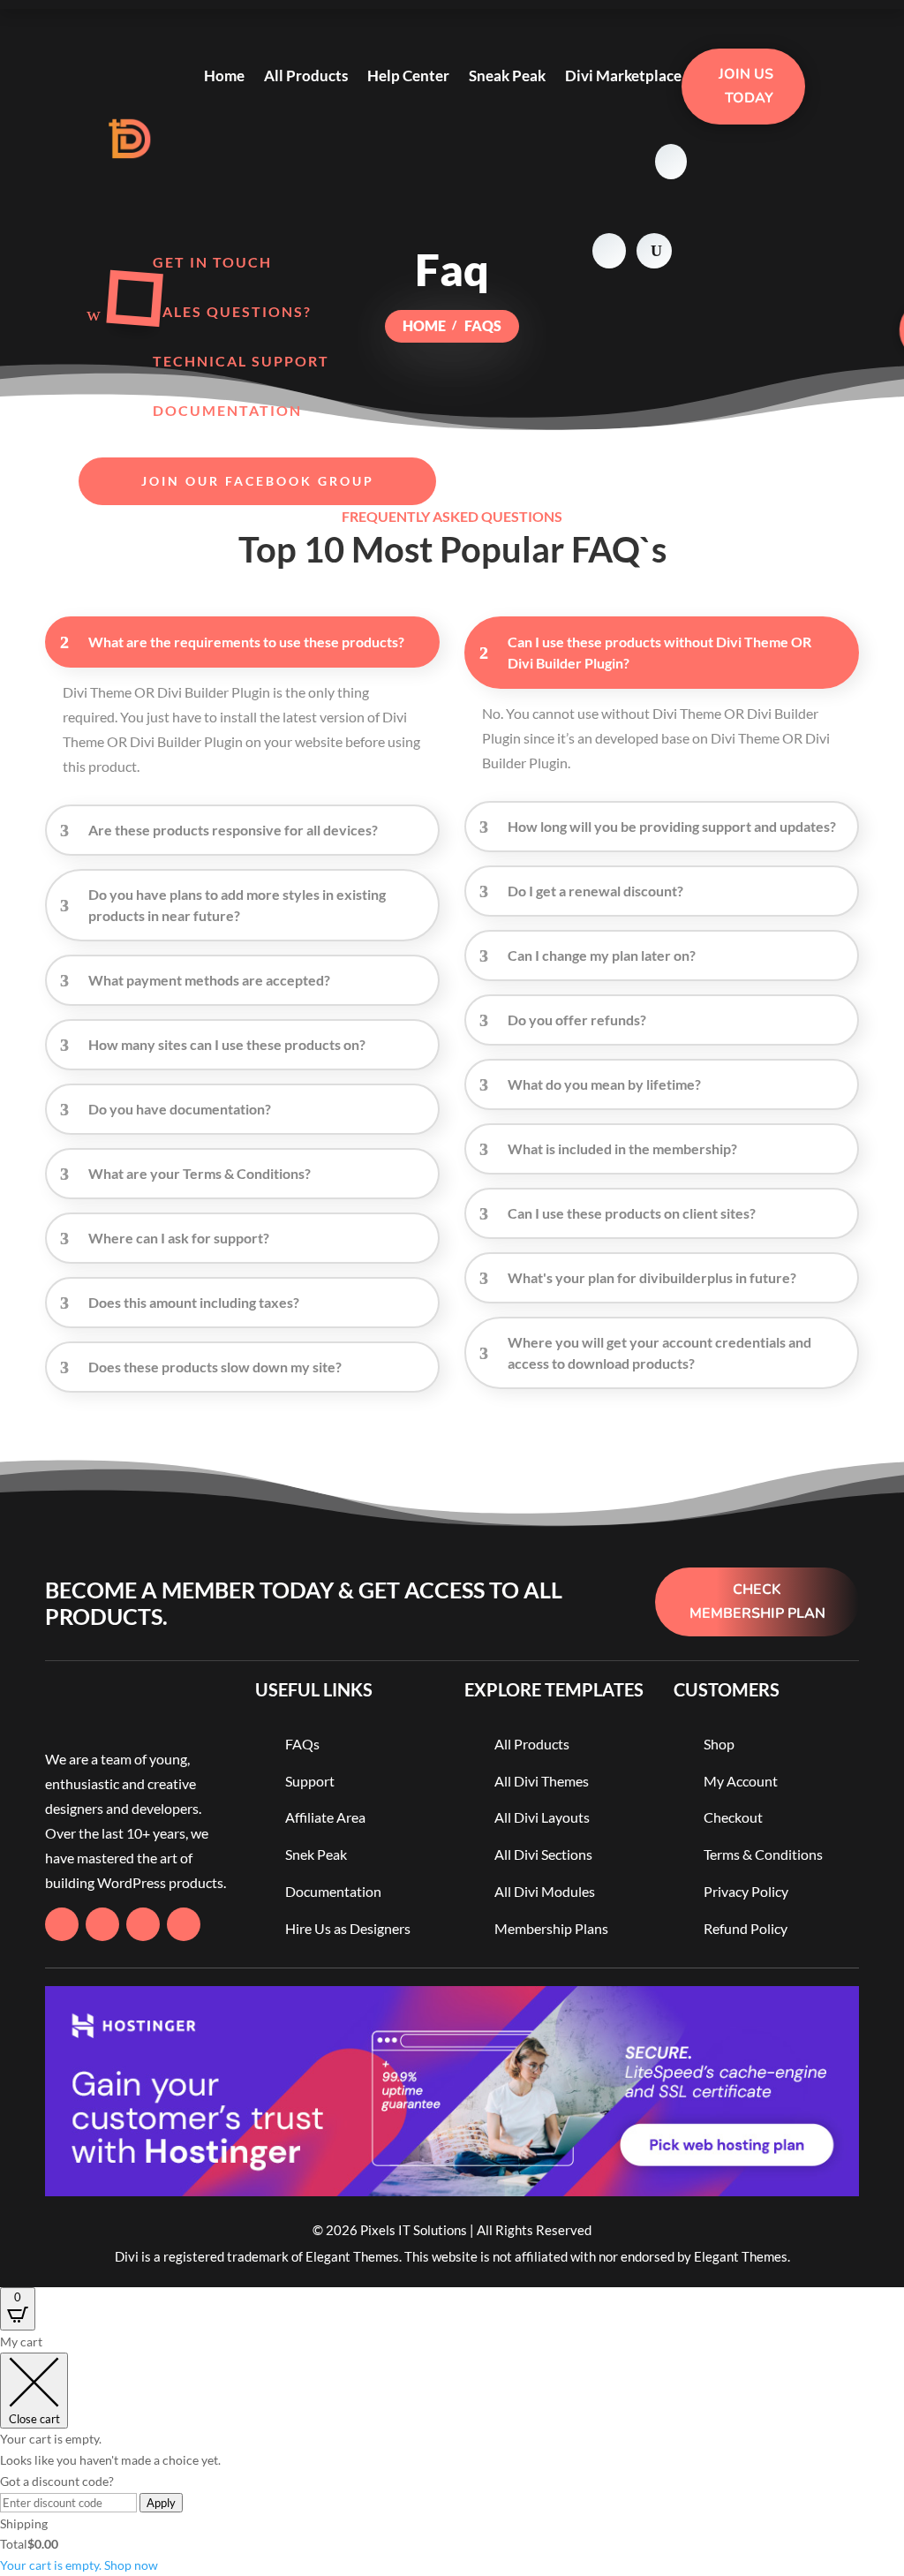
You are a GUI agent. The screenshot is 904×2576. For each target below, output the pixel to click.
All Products (306, 76)
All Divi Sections (543, 1854)
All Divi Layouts (542, 1817)
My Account (741, 1781)
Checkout (733, 1817)
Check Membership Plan (757, 1602)
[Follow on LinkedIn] (184, 1924)
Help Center (408, 76)
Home (224, 76)
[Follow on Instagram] (143, 1924)
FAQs (302, 1744)
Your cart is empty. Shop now (79, 2565)
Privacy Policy (746, 1891)
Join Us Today (746, 86)
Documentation (333, 1891)
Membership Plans (551, 1928)
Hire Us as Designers (348, 1928)
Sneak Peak (507, 76)
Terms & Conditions (763, 1854)
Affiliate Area (325, 1817)
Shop (719, 1744)
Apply (161, 2503)
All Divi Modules (545, 1891)
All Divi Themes (542, 1781)
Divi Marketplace (623, 76)
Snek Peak (316, 1854)
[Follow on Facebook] (62, 1924)
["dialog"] (452, 2454)
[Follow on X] (102, 1924)
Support (310, 1781)
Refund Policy (746, 1928)
